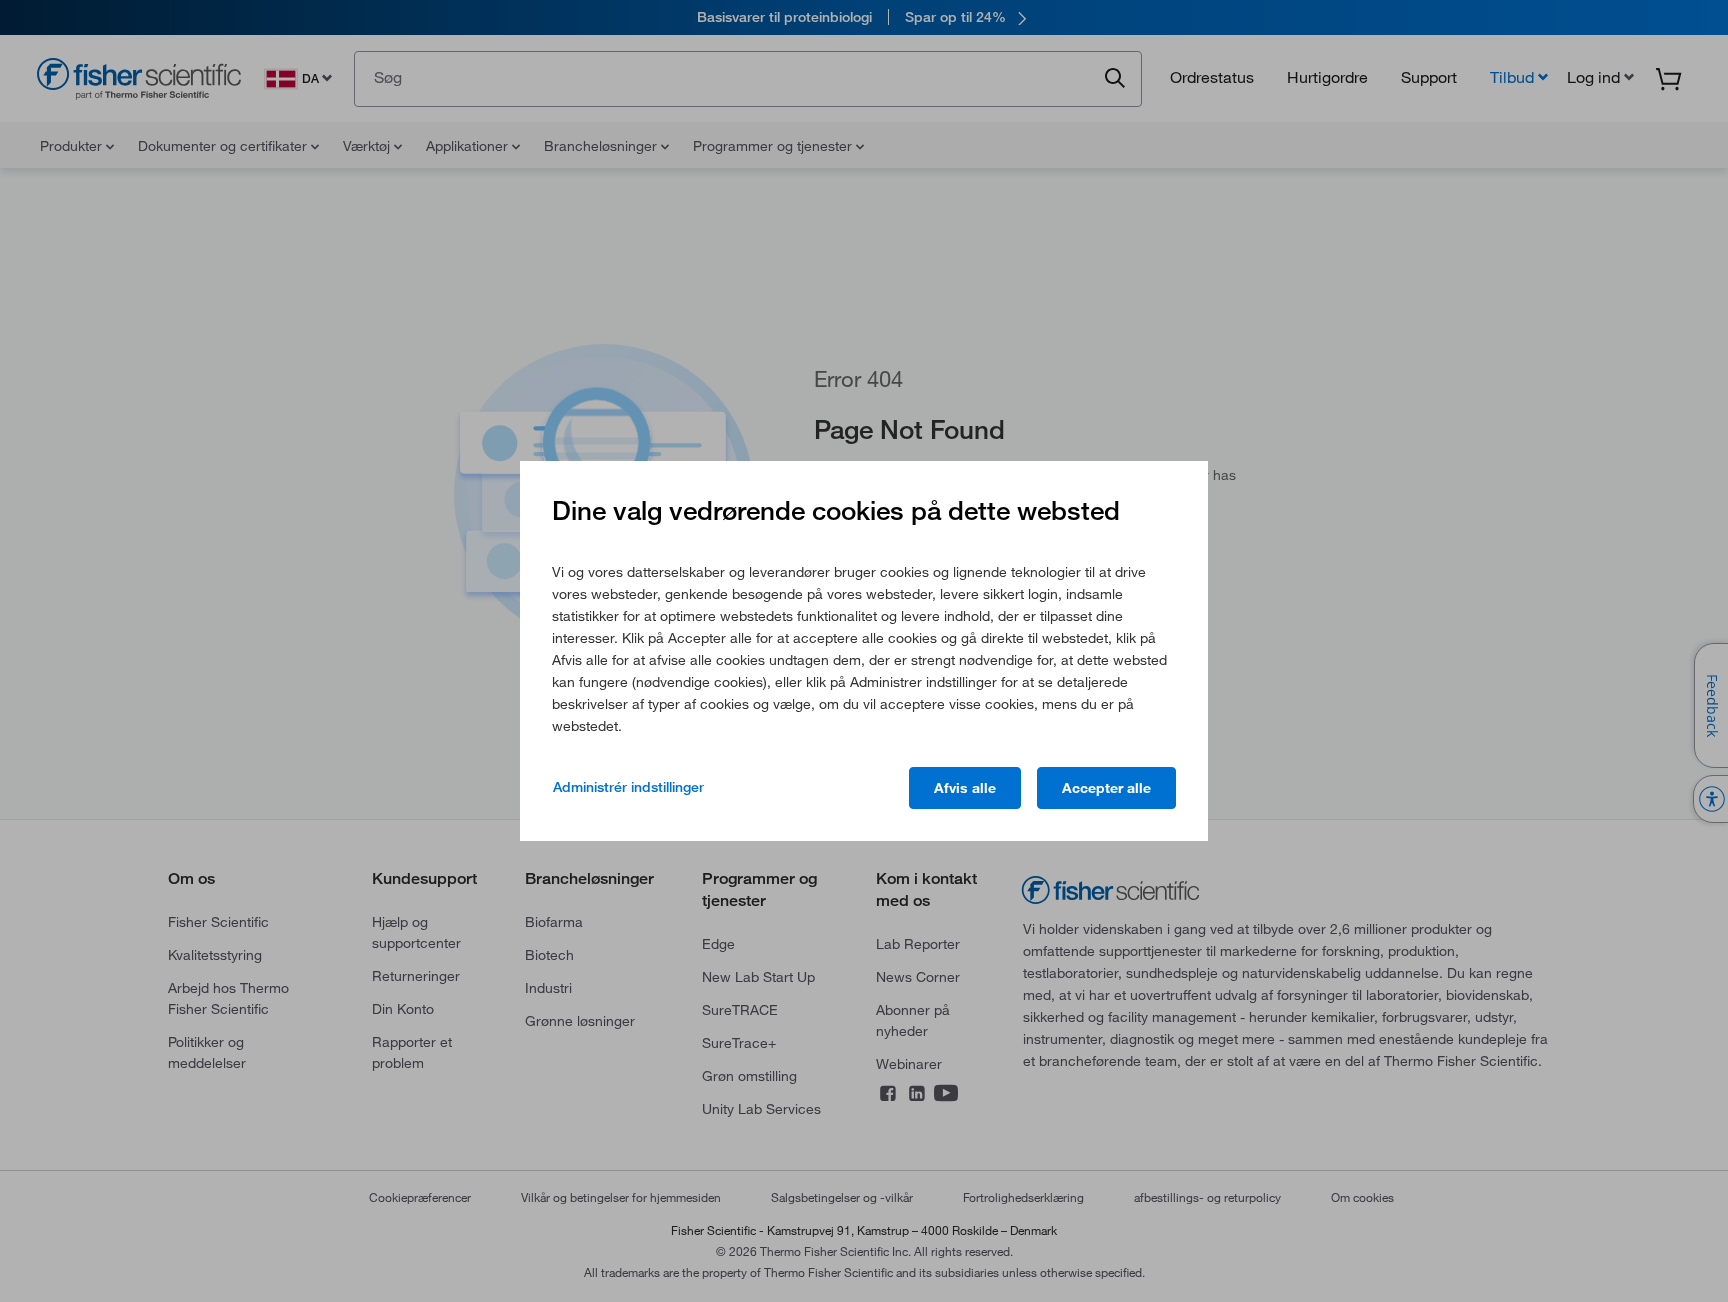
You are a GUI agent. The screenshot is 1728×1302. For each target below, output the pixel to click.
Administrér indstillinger (628, 787)
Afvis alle (965, 788)
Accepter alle (1106, 788)
